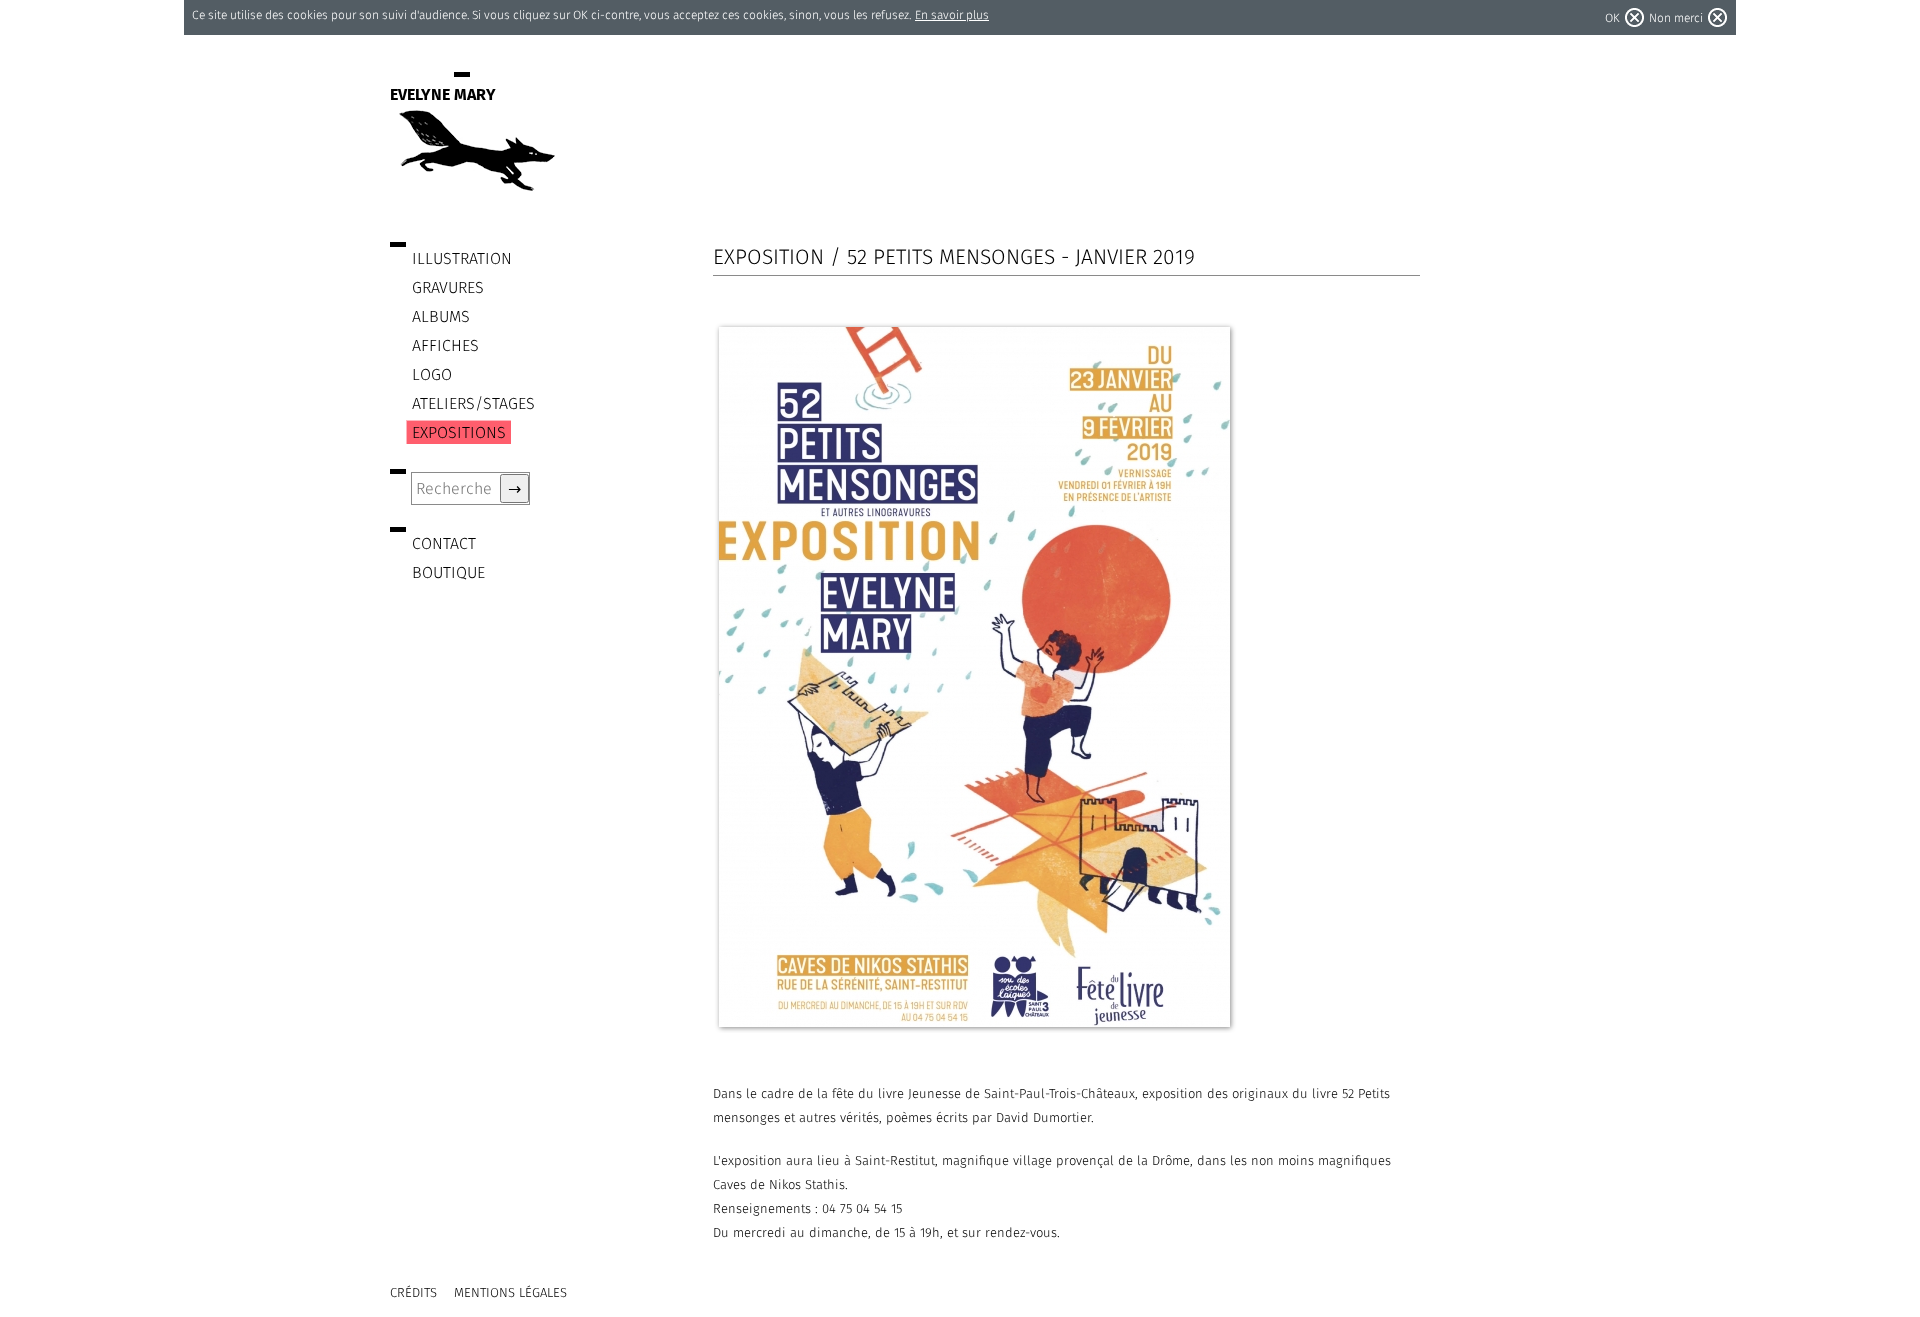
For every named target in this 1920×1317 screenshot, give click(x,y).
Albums (441, 316)
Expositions (459, 432)
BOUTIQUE (448, 572)
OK (1612, 17)
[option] (1063, 677)
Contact (444, 543)
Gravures (448, 287)
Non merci (1676, 17)
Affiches (445, 345)
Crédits (413, 1292)
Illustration (462, 258)
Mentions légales (510, 1292)
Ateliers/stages (473, 403)
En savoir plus (952, 14)
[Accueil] (475, 181)
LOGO (432, 374)
